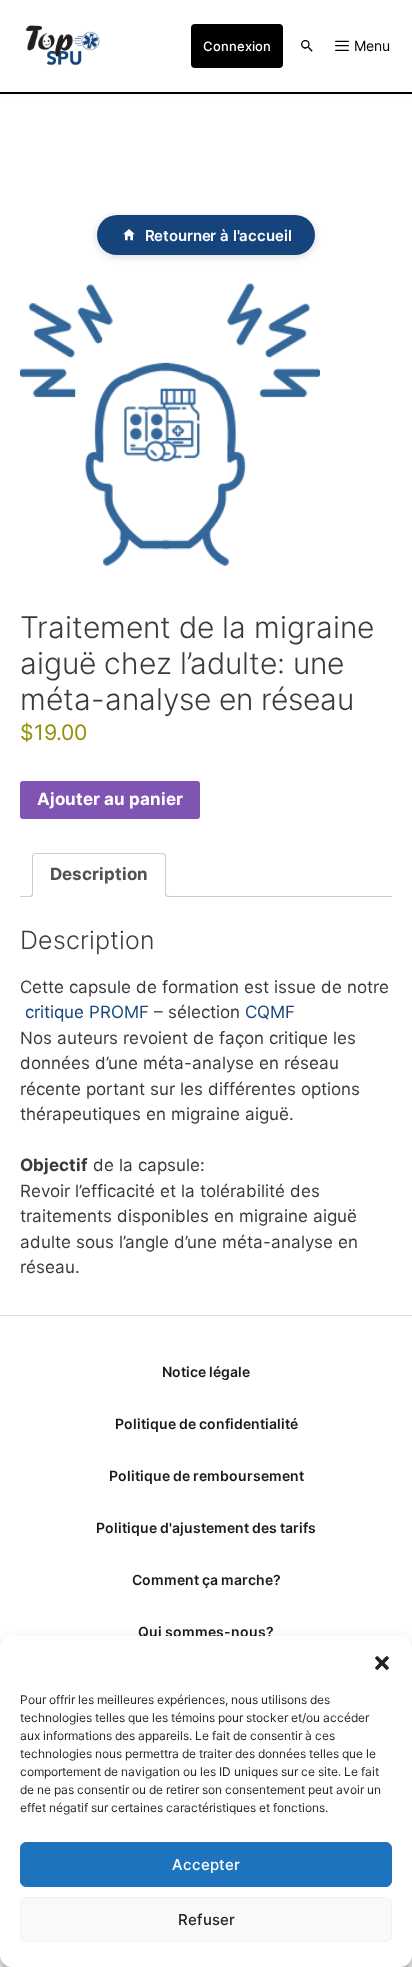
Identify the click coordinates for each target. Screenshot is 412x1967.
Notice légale (206, 1371)
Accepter (206, 1864)
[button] (382, 1661)
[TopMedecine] (62, 46)
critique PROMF (87, 1012)
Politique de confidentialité (206, 1423)
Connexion (237, 46)
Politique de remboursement (206, 1475)
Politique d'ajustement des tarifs (206, 1527)
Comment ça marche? (206, 1579)
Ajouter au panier (110, 799)
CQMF (270, 1012)
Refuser (206, 1919)
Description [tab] (99, 874)
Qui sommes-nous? (206, 1631)
